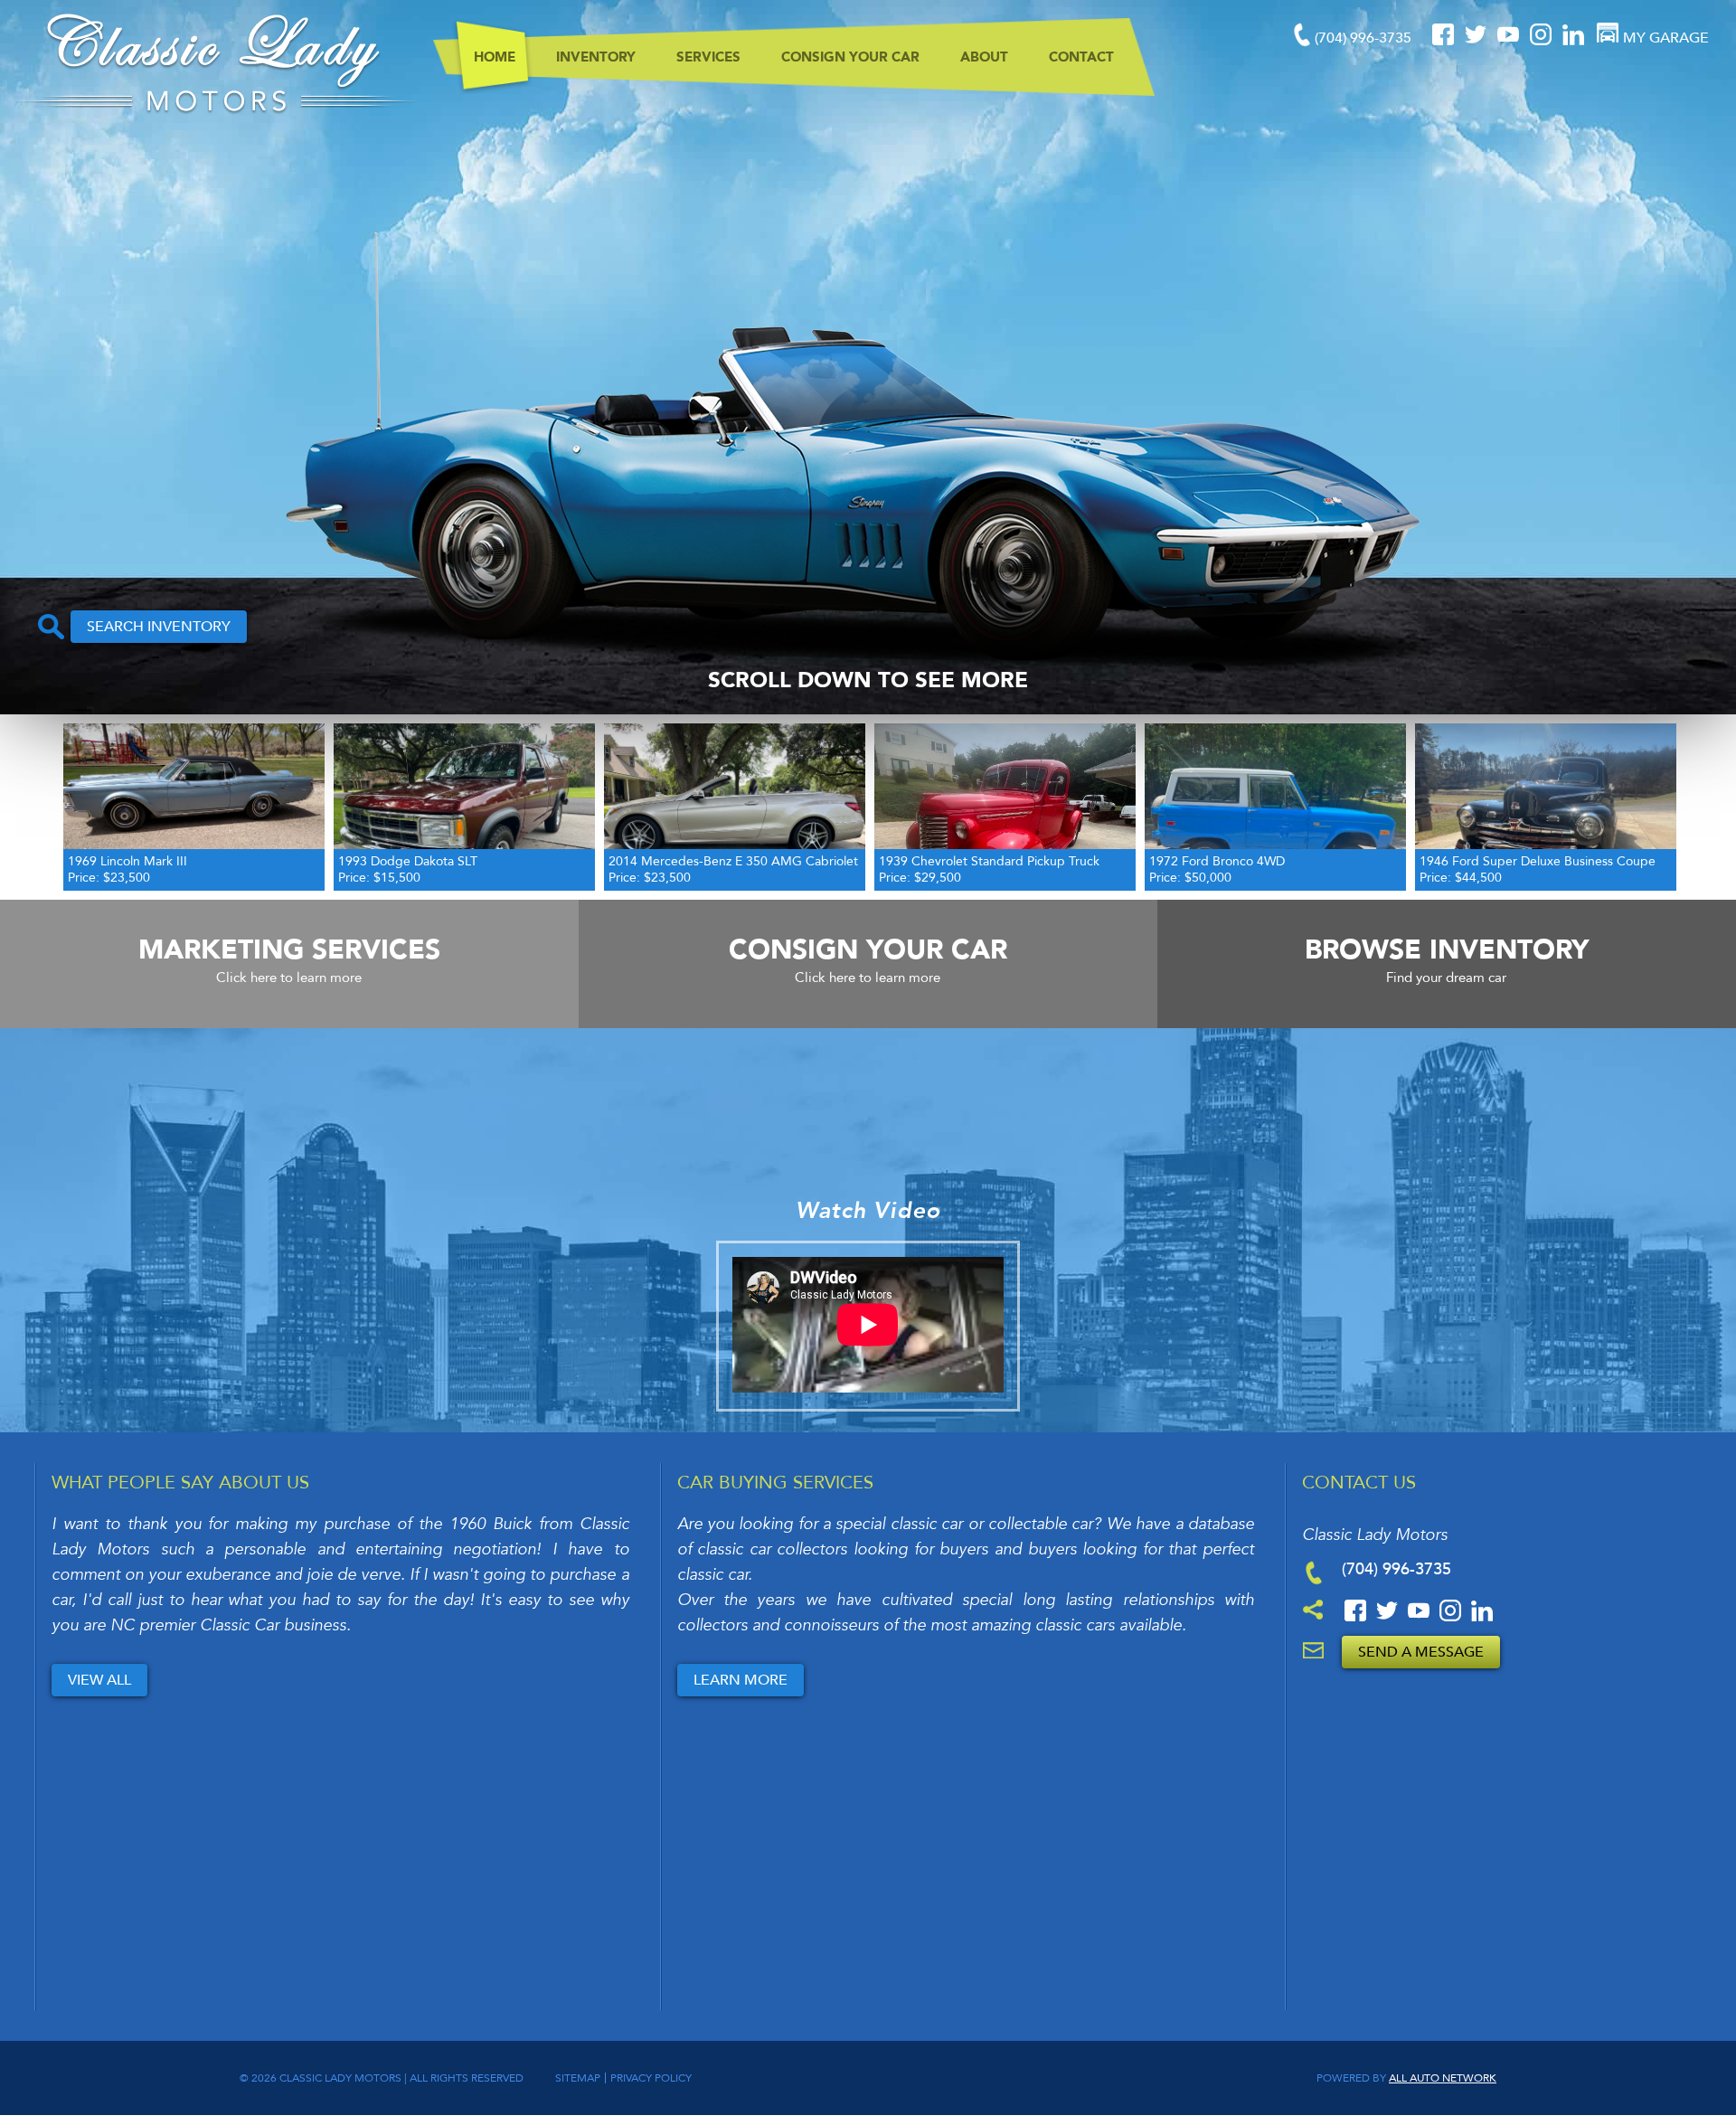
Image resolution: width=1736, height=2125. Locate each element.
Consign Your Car (850, 57)
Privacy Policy (651, 2078)
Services (708, 57)
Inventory (596, 57)
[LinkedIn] (1573, 42)
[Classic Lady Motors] (217, 111)
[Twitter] (1477, 42)
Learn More (741, 1680)
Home (495, 57)
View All (99, 1680)
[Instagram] (1543, 42)
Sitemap (578, 2078)
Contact (1081, 57)
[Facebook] (1445, 42)
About (984, 57)
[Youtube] (1510, 42)
